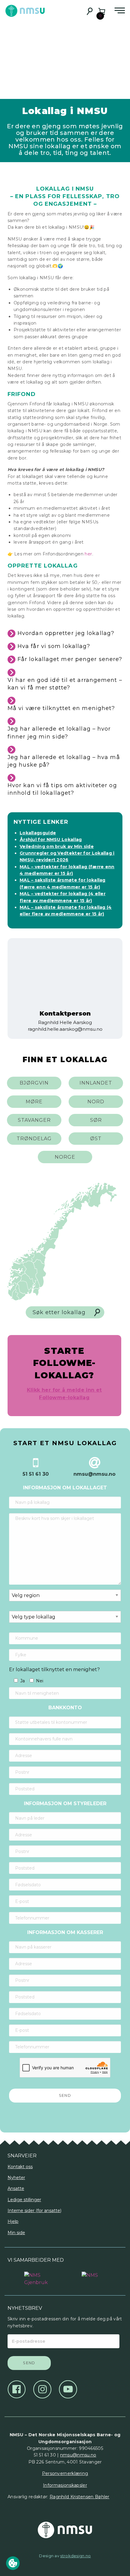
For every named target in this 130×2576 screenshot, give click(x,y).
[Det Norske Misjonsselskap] (65, 2530)
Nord (96, 1102)
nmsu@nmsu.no (78, 2455)
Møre (34, 1102)
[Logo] (36, 2276)
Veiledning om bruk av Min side (57, 846)
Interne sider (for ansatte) (34, 2211)
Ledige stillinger (24, 2200)
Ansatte (16, 2188)
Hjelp (13, 2221)
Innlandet (96, 1083)
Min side (16, 2233)
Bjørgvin (34, 1083)
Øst (96, 1139)
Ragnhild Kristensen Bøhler (80, 2497)
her (88, 554)
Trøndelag (34, 1139)
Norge (65, 1157)
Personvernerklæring (65, 2473)
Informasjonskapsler (65, 2485)
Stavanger (34, 1120)
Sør (96, 1120)
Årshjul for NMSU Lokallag (51, 840)
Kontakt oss (20, 2167)
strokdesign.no (75, 2556)
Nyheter (16, 2178)
